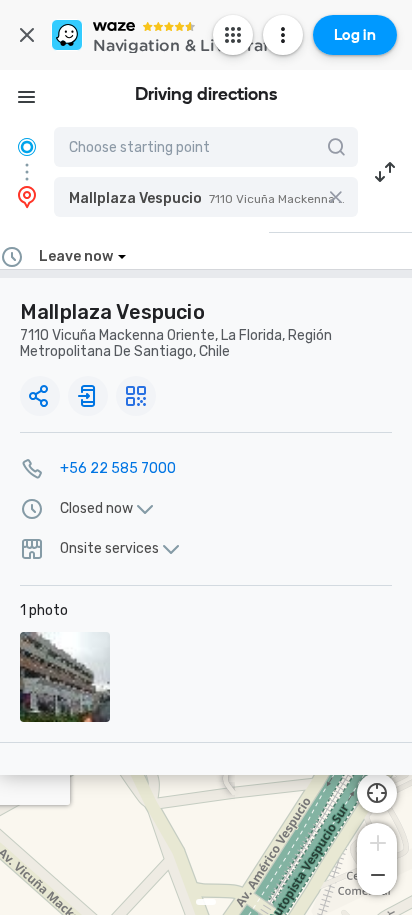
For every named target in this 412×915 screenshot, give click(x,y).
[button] (206, 197)
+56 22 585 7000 (118, 468)
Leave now (76, 256)
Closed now (96, 509)
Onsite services (109, 549)
